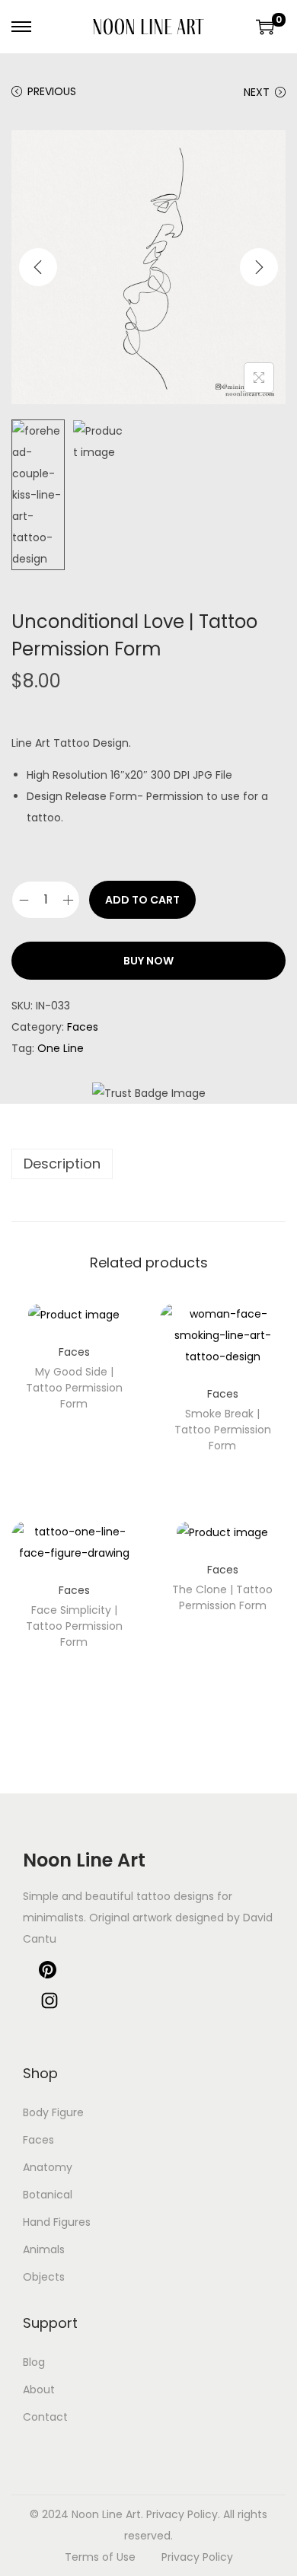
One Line (61, 1048)
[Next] (259, 267)
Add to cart (142, 900)
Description (62, 1164)
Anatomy (48, 2167)
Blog (34, 2362)
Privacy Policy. (183, 2514)
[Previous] (38, 267)
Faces (83, 1027)
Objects (44, 2277)
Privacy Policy (197, 2557)
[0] (265, 27)
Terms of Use (100, 2557)
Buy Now (148, 961)
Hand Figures (57, 2222)
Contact (45, 2417)
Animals (44, 2249)
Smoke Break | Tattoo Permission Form (223, 1430)
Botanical (48, 2195)
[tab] (148, 1164)
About (39, 2389)
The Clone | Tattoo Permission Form (222, 1597)
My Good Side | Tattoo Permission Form (74, 1388)
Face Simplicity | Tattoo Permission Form (74, 1626)
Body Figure (53, 2112)
